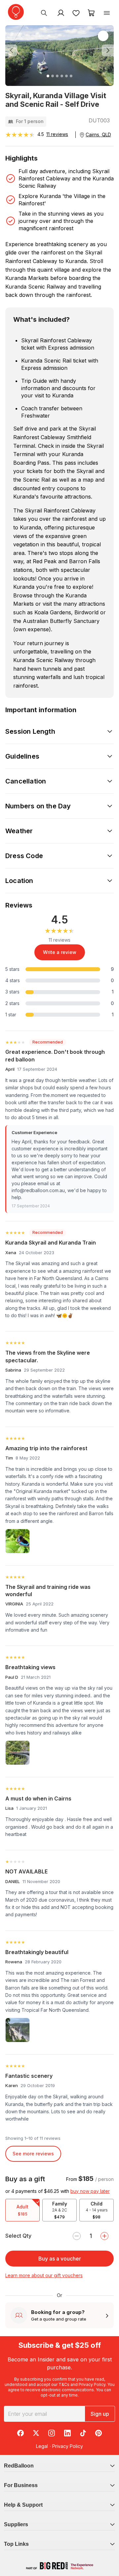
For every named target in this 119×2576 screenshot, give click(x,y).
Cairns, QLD (98, 135)
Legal (42, 2446)
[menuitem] (44, 13)
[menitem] (76, 13)
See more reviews (33, 2154)
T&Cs (64, 2384)
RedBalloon (19, 2466)
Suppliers (16, 2524)
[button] (13, 51)
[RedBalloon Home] (16, 12)
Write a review (60, 952)
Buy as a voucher (60, 2259)
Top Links (16, 2544)
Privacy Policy (92, 2384)
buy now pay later (90, 2191)
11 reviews (57, 134)
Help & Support (23, 2505)
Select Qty (18, 2236)
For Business (21, 2485)
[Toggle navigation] (107, 13)
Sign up (100, 2414)
